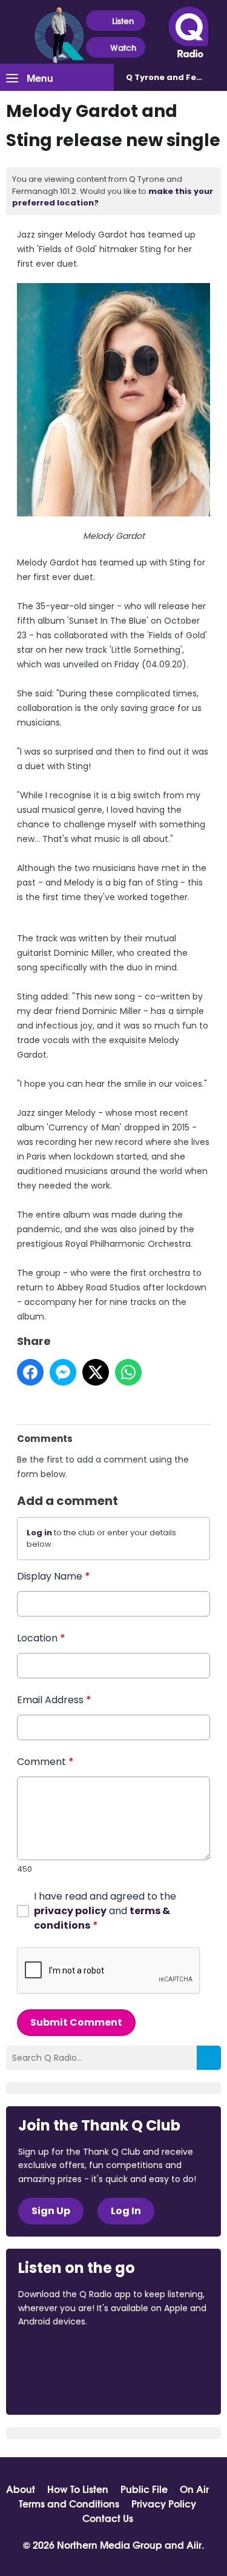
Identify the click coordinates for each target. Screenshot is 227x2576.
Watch (123, 47)
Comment (45, 1762)
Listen (123, 21)
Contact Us (108, 2518)
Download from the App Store (65, 2354)
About (21, 2489)
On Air (194, 2489)
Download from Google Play (64, 2386)
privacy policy (70, 1911)
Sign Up (51, 2211)
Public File (144, 2489)
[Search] (209, 2058)
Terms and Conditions (69, 2503)
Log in (39, 1533)
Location (41, 1638)
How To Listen (78, 2489)
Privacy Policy (164, 2503)
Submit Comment (76, 2022)
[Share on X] (96, 1372)
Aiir (194, 2544)
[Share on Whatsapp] (128, 1372)
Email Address (54, 1700)
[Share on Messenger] (63, 1372)
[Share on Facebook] (30, 1372)
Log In (126, 2211)
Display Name (54, 1576)
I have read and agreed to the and (105, 1911)
